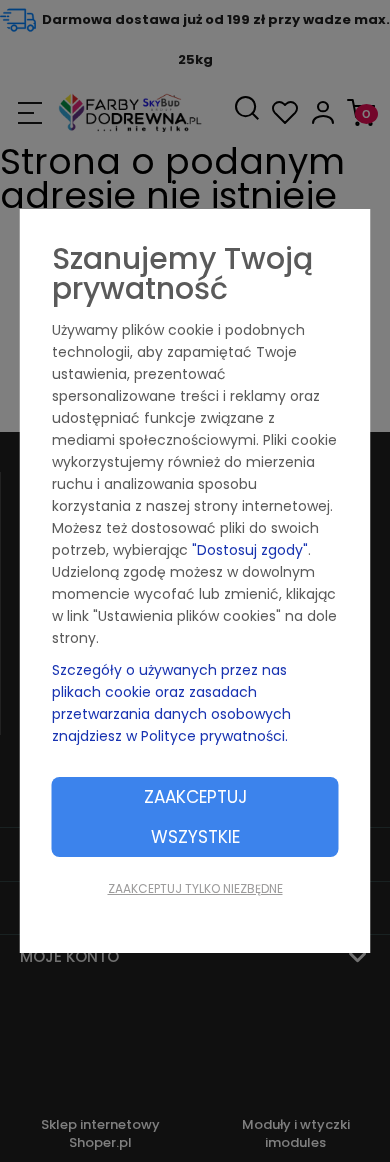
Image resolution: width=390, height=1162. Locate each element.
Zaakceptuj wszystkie (195, 817)
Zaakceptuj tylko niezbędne (195, 888)
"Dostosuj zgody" (250, 550)
